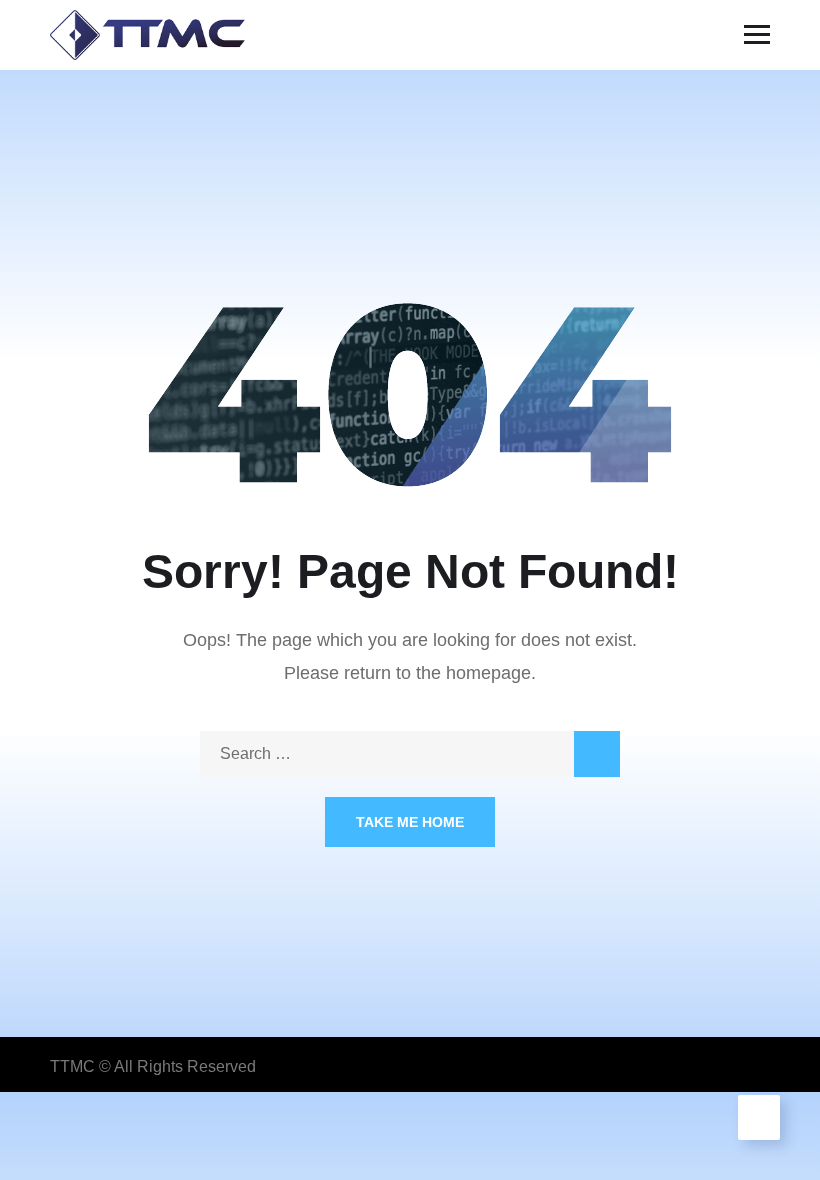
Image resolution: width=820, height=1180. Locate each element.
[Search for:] (410, 753)
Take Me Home (410, 822)
